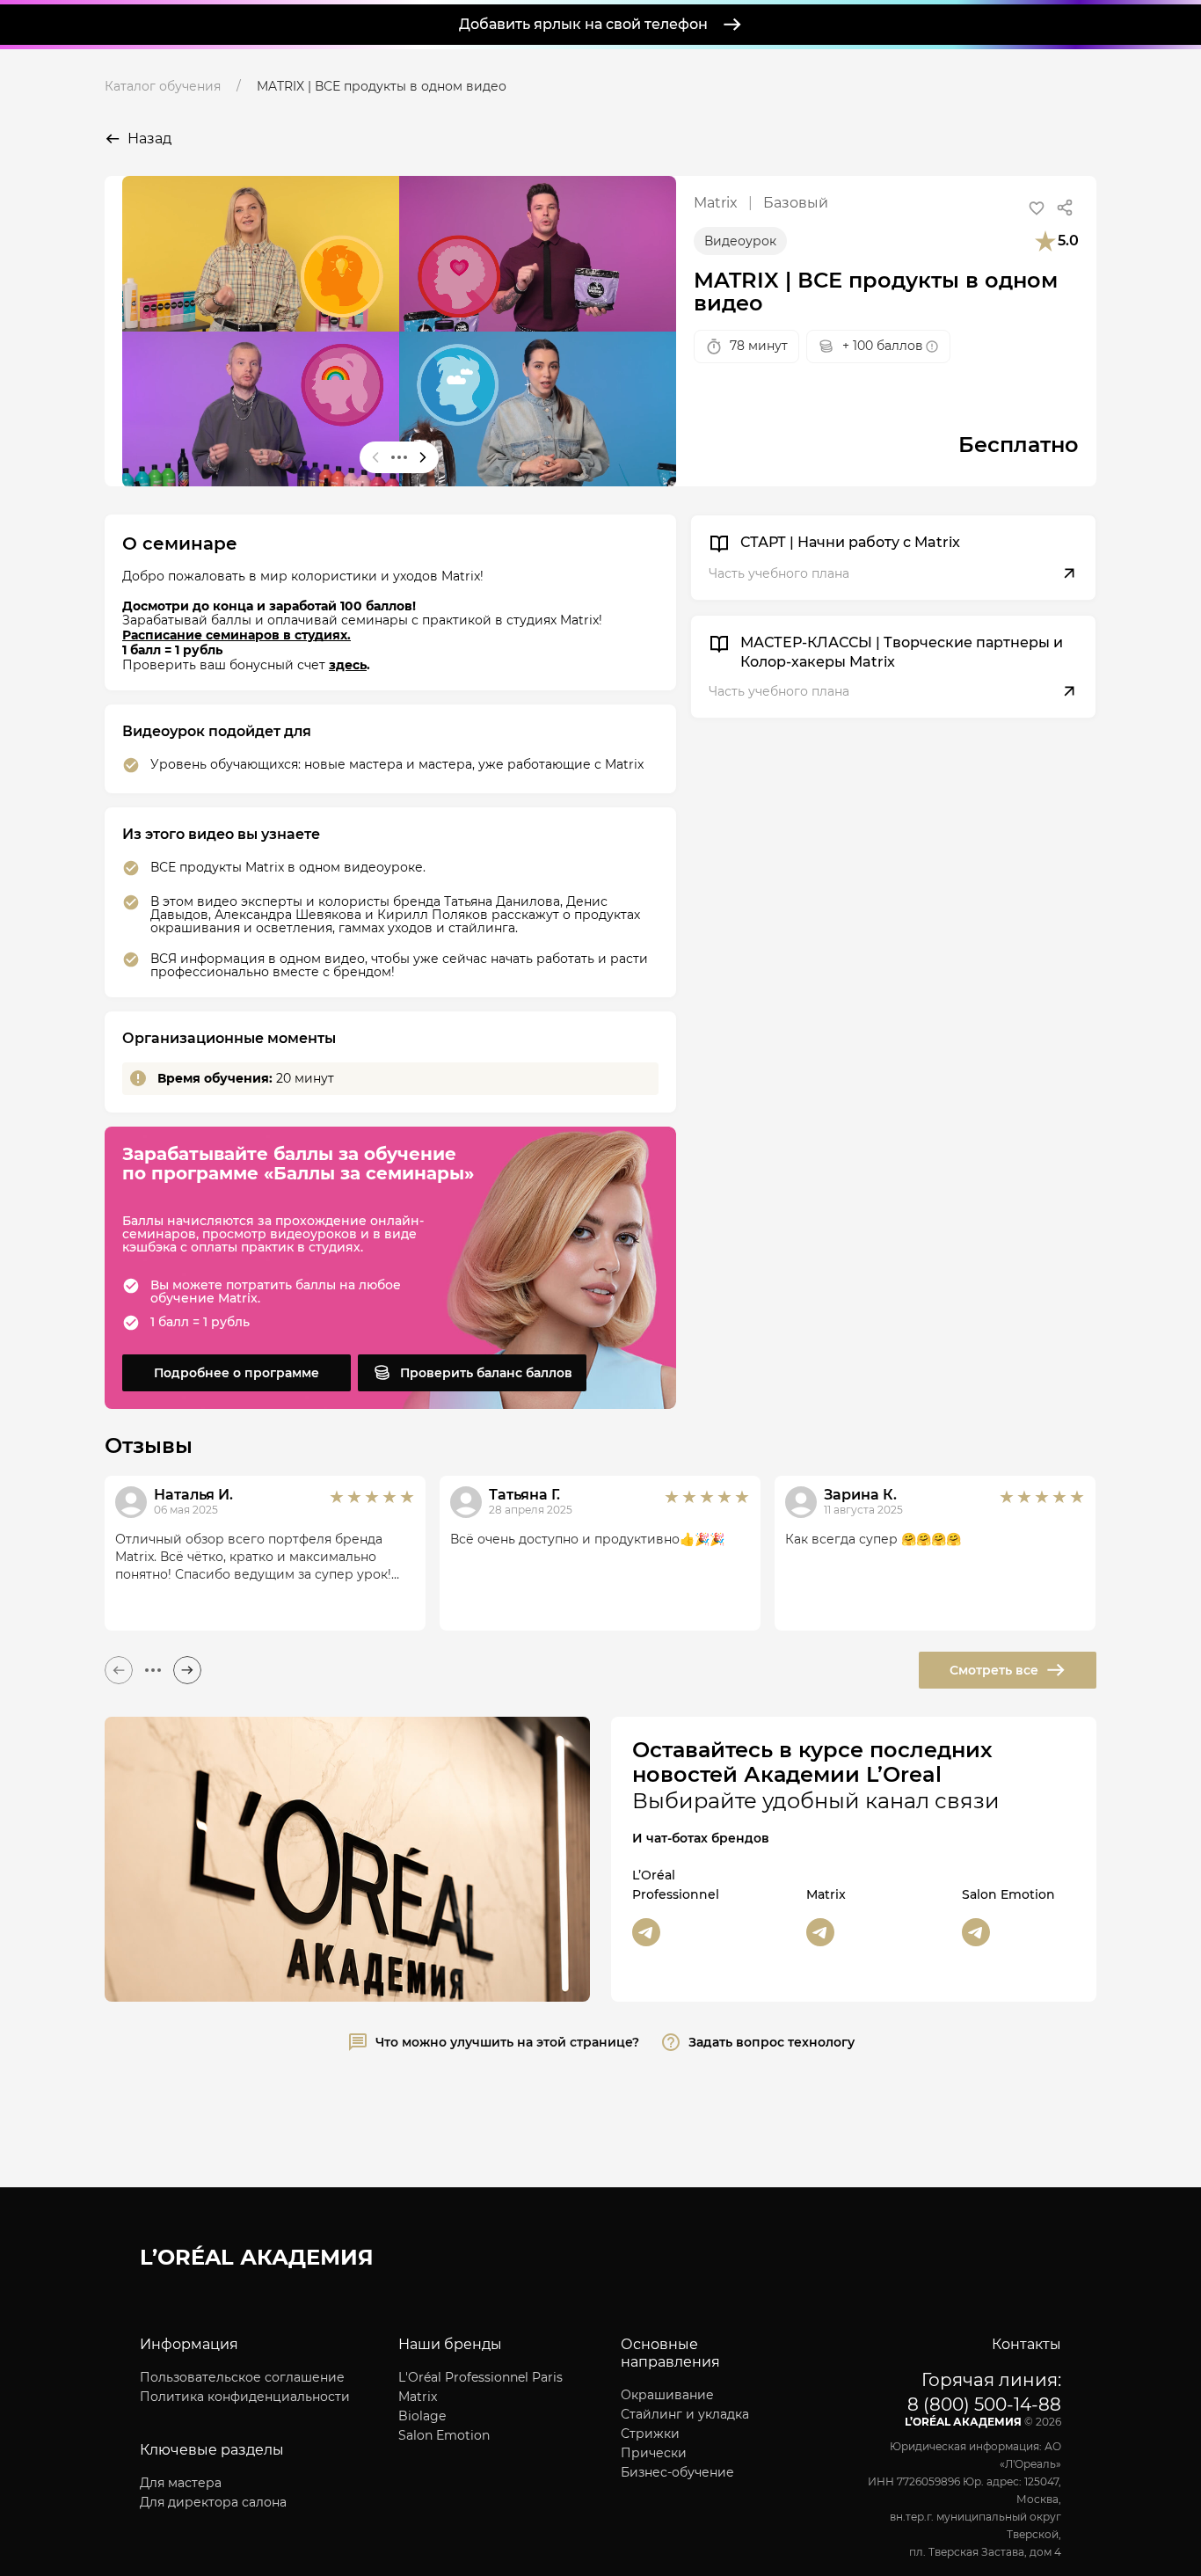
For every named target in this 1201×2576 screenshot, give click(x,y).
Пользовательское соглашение (242, 2377)
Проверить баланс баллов (486, 1373)
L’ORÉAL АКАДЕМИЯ (257, 2257)
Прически (654, 2453)
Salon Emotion (444, 2435)
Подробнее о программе (237, 1373)
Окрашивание (667, 2395)
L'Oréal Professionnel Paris (480, 2377)
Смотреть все (994, 1670)
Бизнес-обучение (677, 2472)
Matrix (418, 2397)
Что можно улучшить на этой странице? (507, 2042)
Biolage (422, 2416)
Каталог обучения (163, 86)
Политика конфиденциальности (245, 2397)
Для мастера (181, 2483)
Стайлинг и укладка (685, 2414)
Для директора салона (213, 2502)
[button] (1037, 208)
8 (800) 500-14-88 (984, 2405)
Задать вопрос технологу (772, 2042)
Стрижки (650, 2434)
